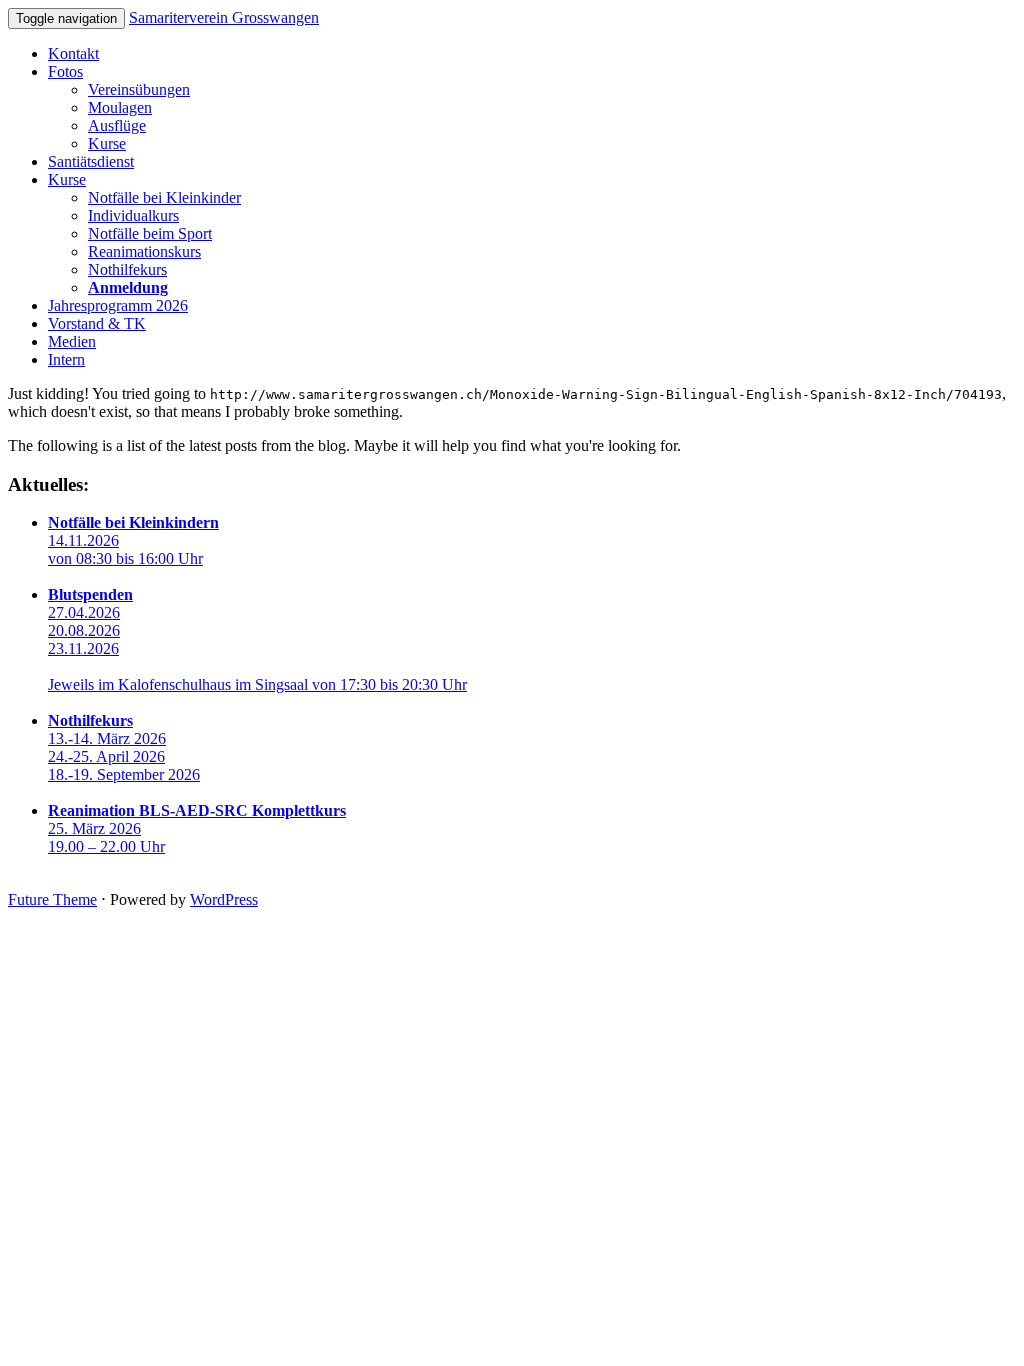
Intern (66, 359)
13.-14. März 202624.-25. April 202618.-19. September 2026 (124, 747)
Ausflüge (117, 125)
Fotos (65, 71)
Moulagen (120, 107)
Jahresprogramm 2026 (118, 305)
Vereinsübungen (139, 89)
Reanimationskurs (144, 251)
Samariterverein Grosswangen (224, 17)
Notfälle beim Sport (150, 233)
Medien (72, 341)
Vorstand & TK (97, 323)
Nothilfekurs (127, 269)
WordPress (224, 899)
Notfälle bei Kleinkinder (164, 197)
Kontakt (73, 53)
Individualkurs (133, 215)
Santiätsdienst (91, 161)
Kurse (107, 143)
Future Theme (52, 899)
